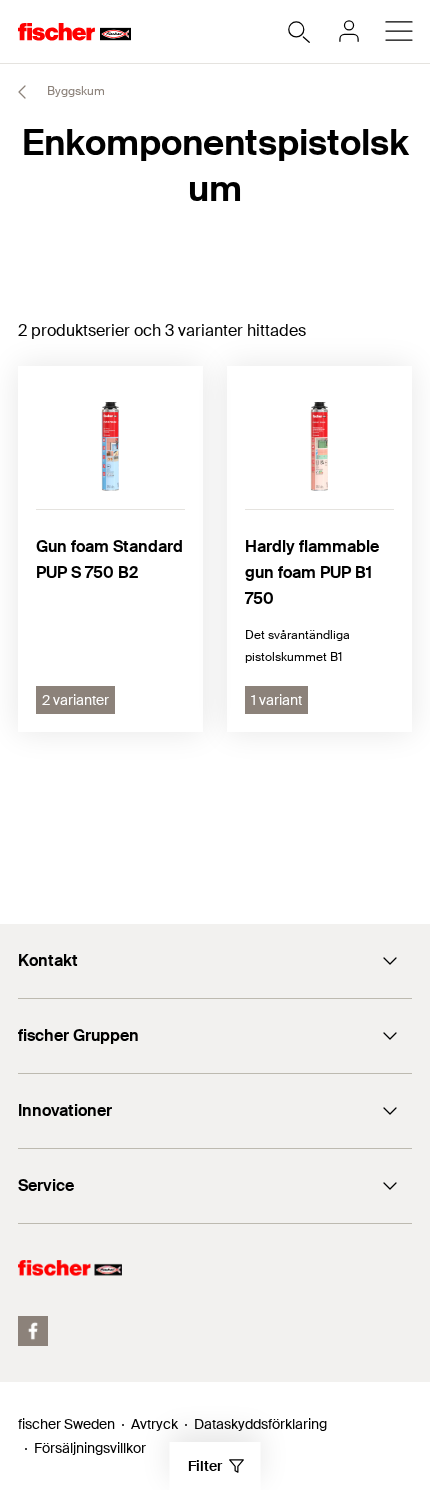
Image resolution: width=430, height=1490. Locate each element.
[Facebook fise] (33, 1331)
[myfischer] (349, 31)
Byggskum (74, 91)
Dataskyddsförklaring (260, 1424)
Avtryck (154, 1424)
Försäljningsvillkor (90, 1448)
